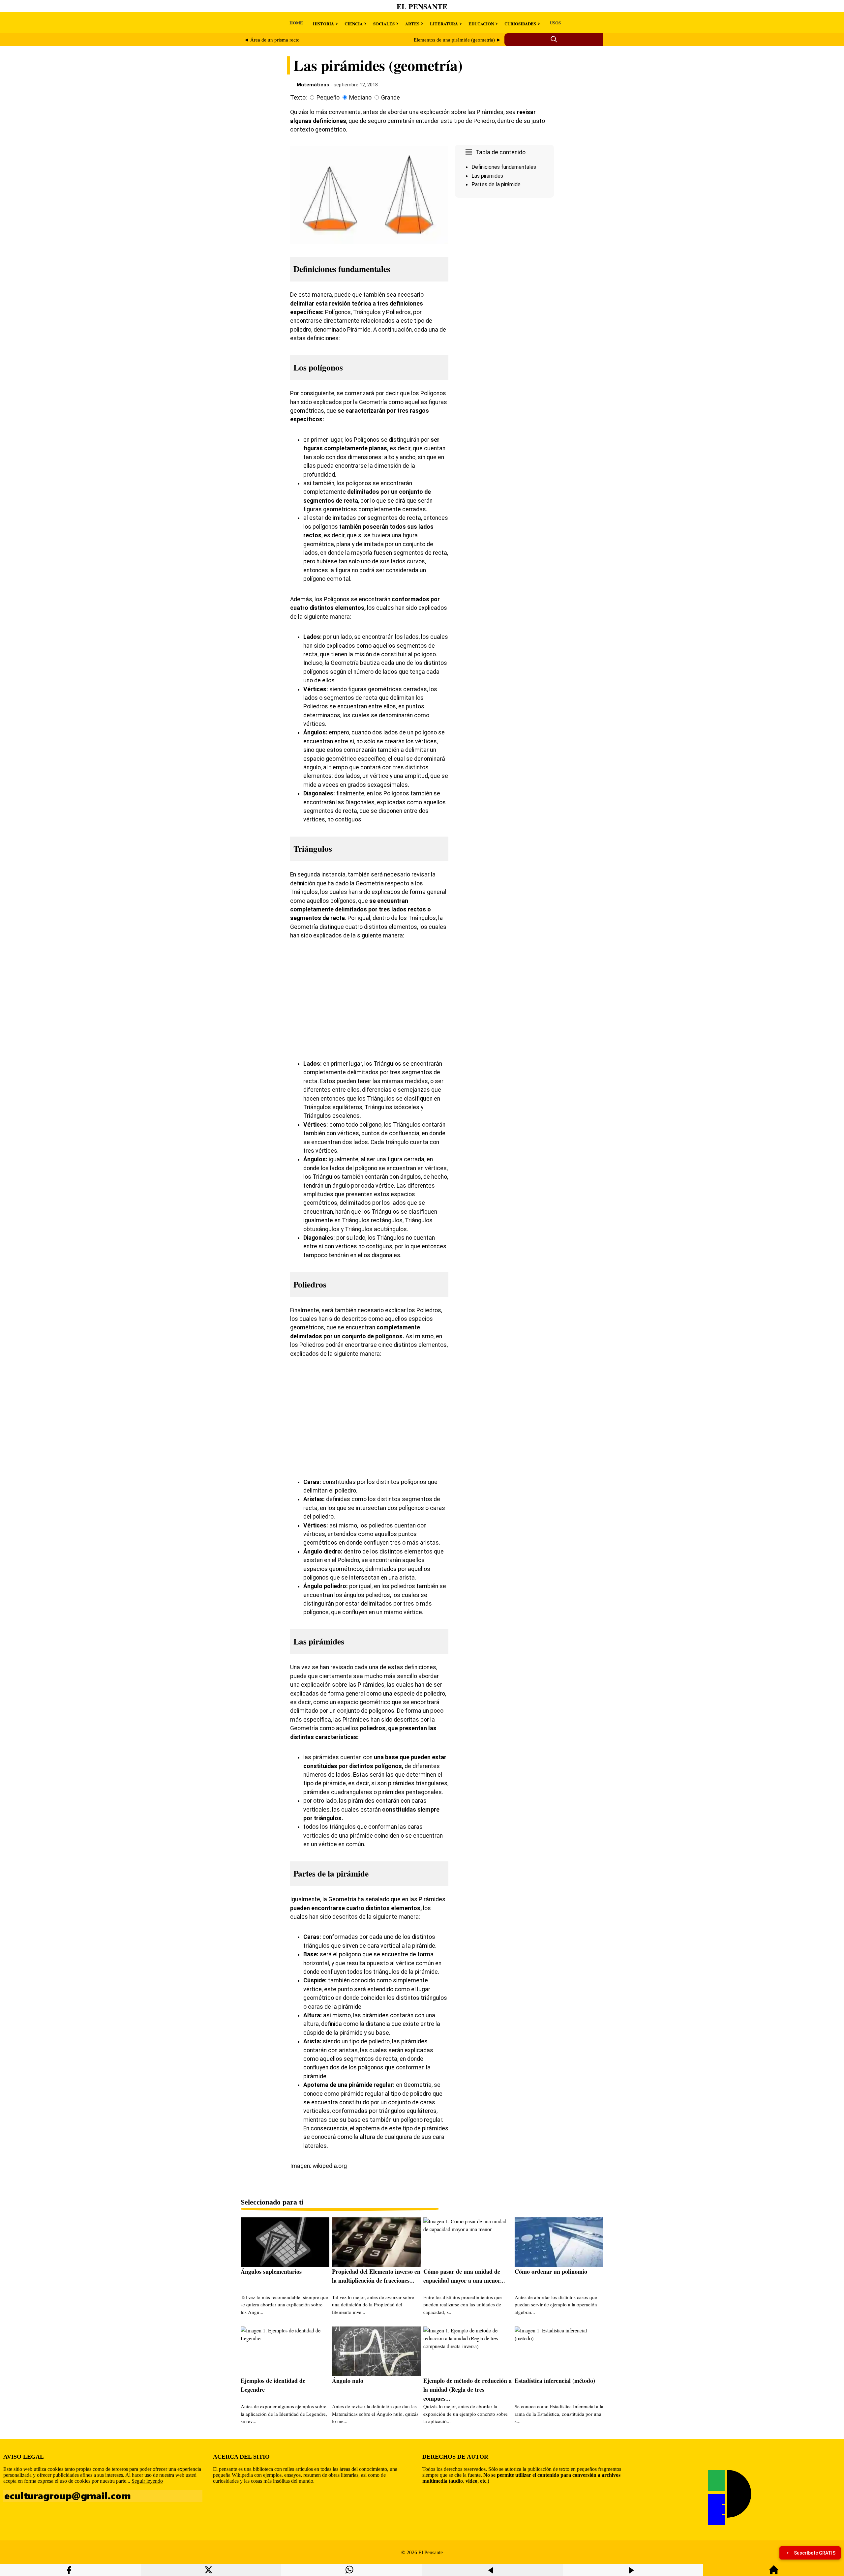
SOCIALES (384, 24)
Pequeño (328, 98)
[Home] (774, 2573)
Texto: (299, 98)
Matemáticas (313, 85)
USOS (555, 23)
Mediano (360, 98)
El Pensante (422, 6)
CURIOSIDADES (520, 24)
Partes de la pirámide (496, 184)
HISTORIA (323, 24)
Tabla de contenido (500, 152)
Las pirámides (487, 176)
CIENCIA (354, 24)
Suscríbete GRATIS (815, 2553)
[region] (504, 256)
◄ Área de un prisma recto (272, 40)
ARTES (412, 24)
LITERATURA (444, 24)
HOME (296, 23)
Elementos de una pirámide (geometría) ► (457, 40)
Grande (391, 98)
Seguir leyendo (147, 2481)
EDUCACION (481, 24)
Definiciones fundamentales (504, 167)
